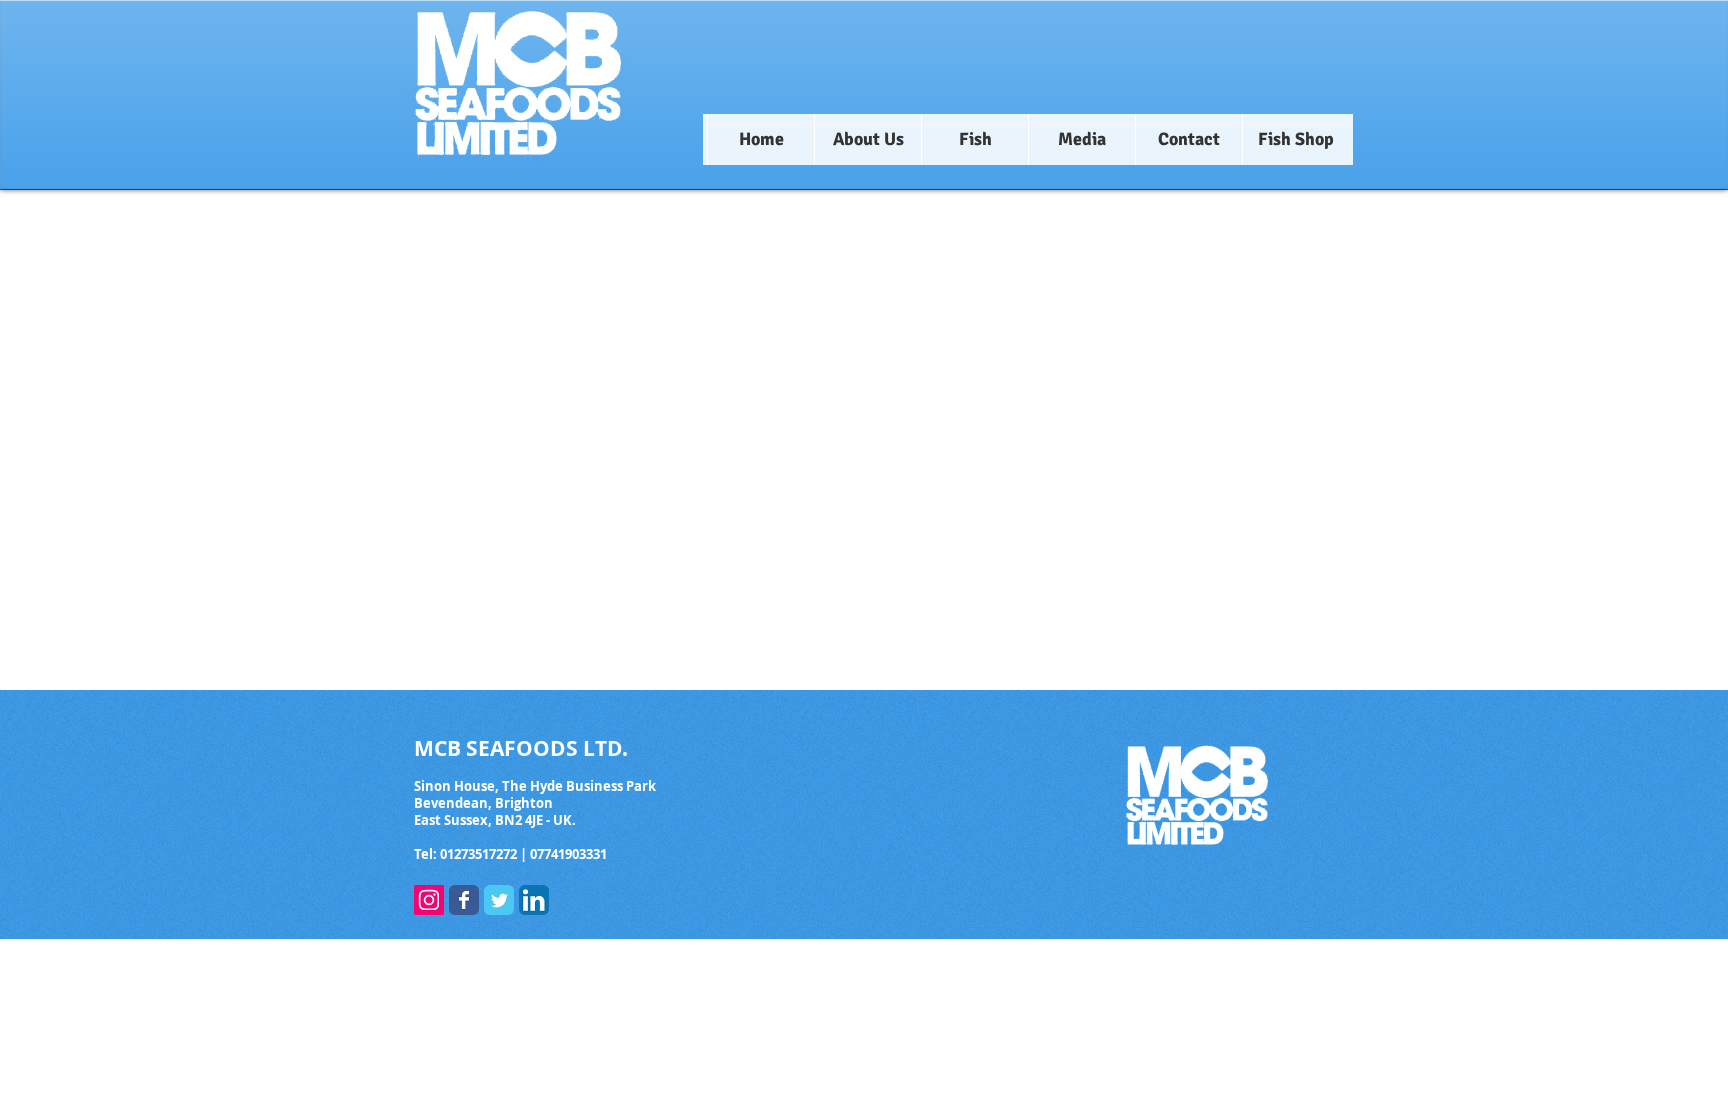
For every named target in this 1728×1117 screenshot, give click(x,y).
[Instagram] (429, 900)
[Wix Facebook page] (464, 900)
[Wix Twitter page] (499, 900)
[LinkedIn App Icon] (534, 900)
